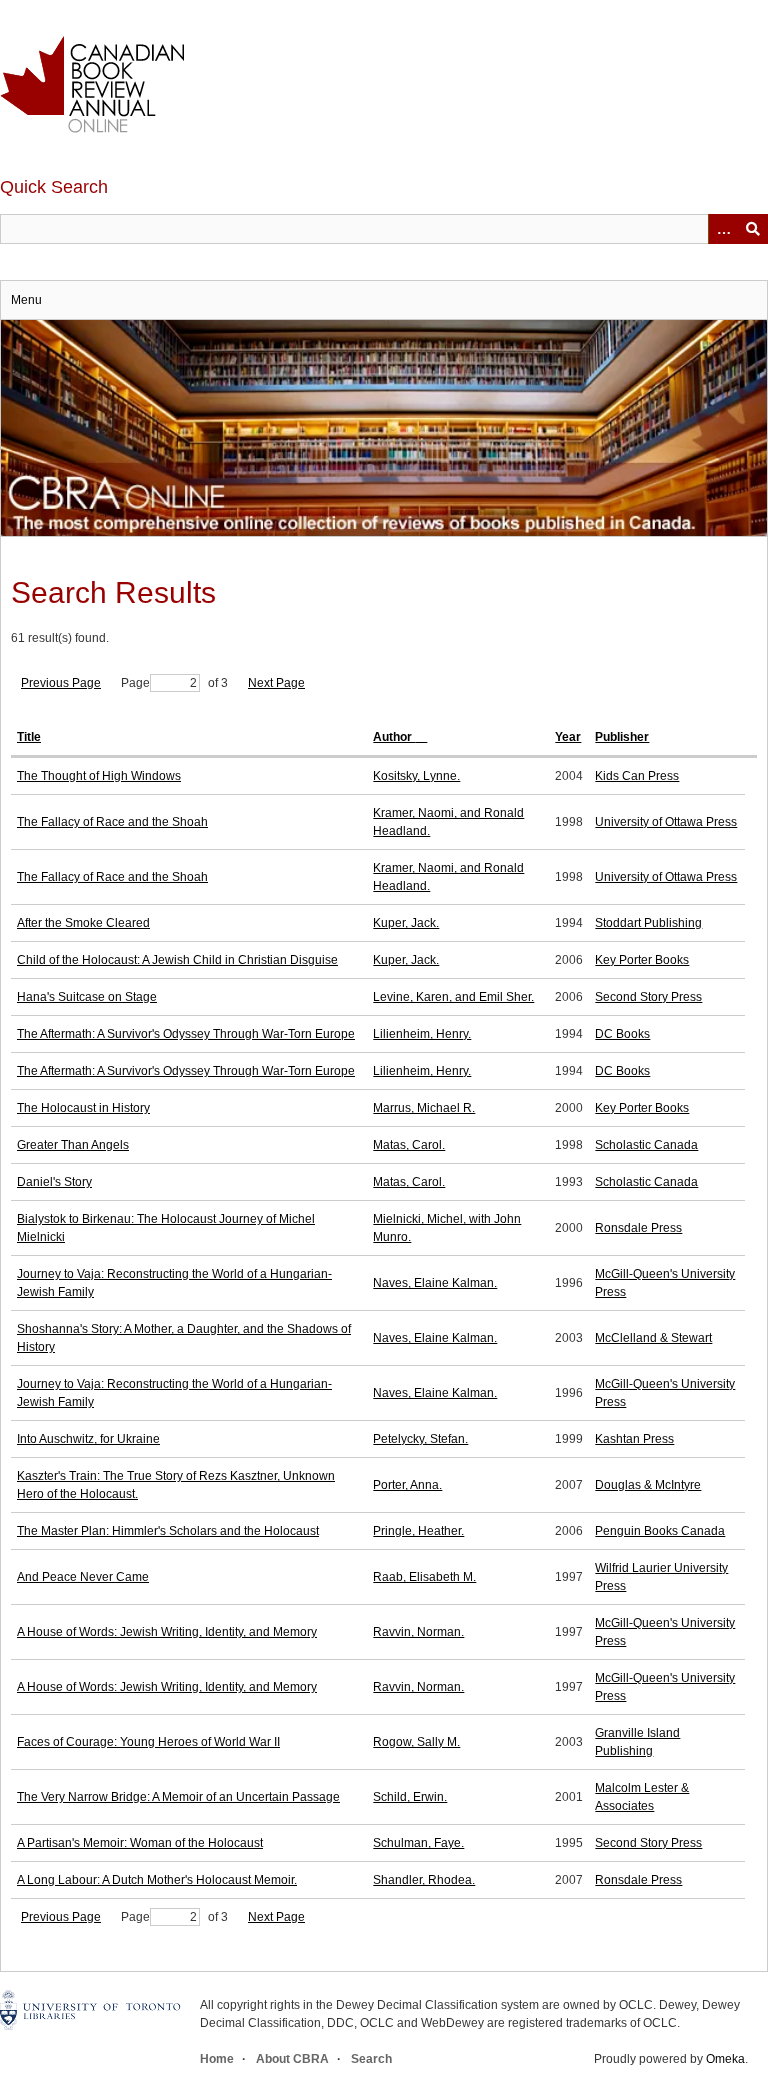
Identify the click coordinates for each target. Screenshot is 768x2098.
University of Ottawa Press (666, 822)
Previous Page (61, 683)
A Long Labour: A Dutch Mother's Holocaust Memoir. (157, 1880)
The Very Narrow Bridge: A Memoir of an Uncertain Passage (178, 1797)
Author (394, 737)
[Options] (723, 229)
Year (568, 737)
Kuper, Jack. (406, 923)
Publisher (622, 737)
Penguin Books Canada (660, 1531)
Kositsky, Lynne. (416, 776)
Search (371, 2059)
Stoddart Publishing (648, 923)
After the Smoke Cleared (83, 923)
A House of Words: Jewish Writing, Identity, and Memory (167, 1632)
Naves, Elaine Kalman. (435, 1283)
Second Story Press (648, 997)
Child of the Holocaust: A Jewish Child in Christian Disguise (177, 960)
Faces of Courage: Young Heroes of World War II (148, 1742)
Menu (26, 300)
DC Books (622, 1034)
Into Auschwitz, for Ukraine (88, 1439)
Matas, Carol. (409, 1145)
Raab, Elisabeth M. (424, 1577)
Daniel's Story (54, 1182)
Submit (753, 229)
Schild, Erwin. (410, 1797)
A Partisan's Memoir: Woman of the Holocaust (140, 1843)
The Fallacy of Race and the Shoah (112, 822)
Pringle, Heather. (418, 1531)
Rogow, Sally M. (416, 1742)
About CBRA (292, 2059)
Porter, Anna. (407, 1485)
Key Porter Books (642, 960)
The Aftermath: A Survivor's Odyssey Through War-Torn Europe (186, 1034)
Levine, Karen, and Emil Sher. (453, 997)
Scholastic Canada (646, 1145)
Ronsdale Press (638, 1228)
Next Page (276, 683)
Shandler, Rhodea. (424, 1880)
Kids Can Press (637, 776)
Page (135, 683)
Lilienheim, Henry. (422, 1034)
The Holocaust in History (83, 1108)
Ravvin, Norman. (418, 1632)
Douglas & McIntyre (648, 1485)
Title (29, 737)
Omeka (725, 2059)
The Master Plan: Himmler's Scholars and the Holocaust (168, 1531)
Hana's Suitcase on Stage (87, 997)
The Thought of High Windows (99, 776)
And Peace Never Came (83, 1577)
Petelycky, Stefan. (420, 1439)
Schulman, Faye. (418, 1843)
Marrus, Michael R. (424, 1108)
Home (217, 2059)
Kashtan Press (634, 1439)
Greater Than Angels (73, 1145)
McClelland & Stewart (653, 1338)
